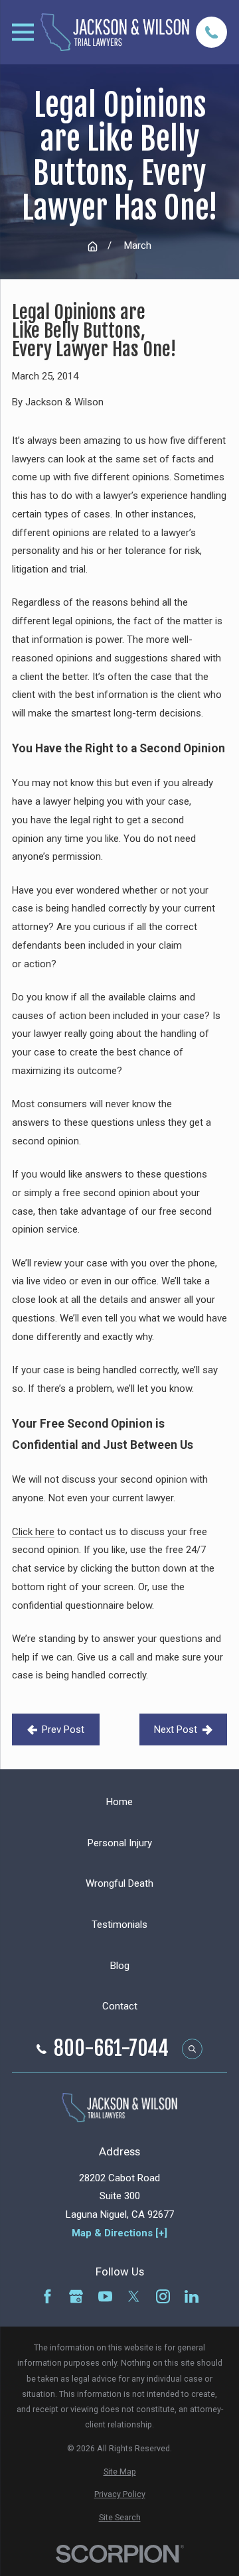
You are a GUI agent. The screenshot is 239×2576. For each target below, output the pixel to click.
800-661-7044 (111, 2049)
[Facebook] (47, 2296)
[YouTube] (105, 2296)
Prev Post (63, 1729)
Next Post (176, 1729)
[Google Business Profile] (76, 2296)
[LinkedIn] (192, 2296)
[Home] (115, 32)
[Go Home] (93, 246)
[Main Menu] (23, 32)
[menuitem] (119, 2472)
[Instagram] (163, 2296)
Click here (33, 1532)
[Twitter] (134, 2296)
